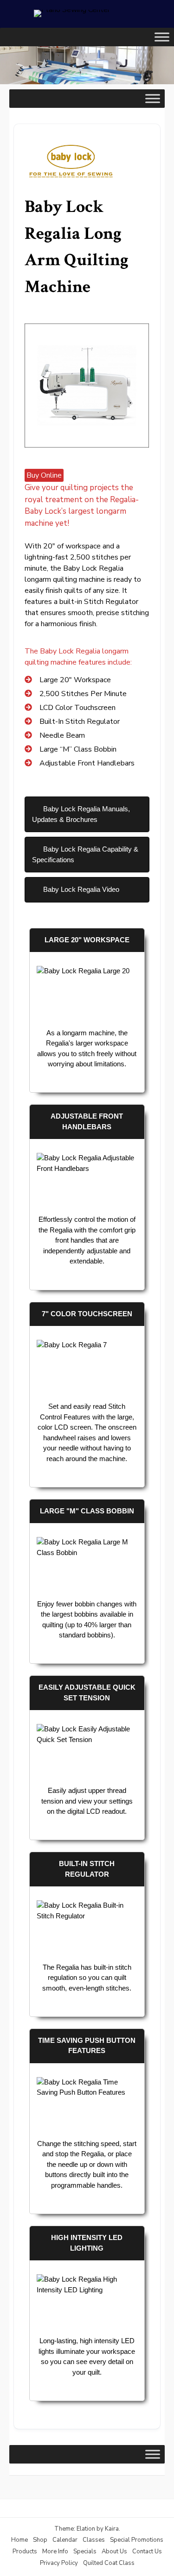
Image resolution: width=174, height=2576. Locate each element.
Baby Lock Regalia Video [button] (80, 889)
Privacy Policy (59, 2563)
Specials (85, 2551)
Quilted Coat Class (109, 2563)
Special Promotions (137, 2540)
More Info (55, 2551)
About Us (114, 2551)
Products (25, 2551)
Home (19, 2540)
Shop (40, 2540)
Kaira (112, 2529)
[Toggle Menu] (162, 37)
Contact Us (147, 2551)
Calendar (65, 2540)
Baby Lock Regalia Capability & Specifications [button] (85, 854)
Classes (94, 2540)
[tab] (87, 814)
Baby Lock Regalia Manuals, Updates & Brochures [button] (81, 814)
